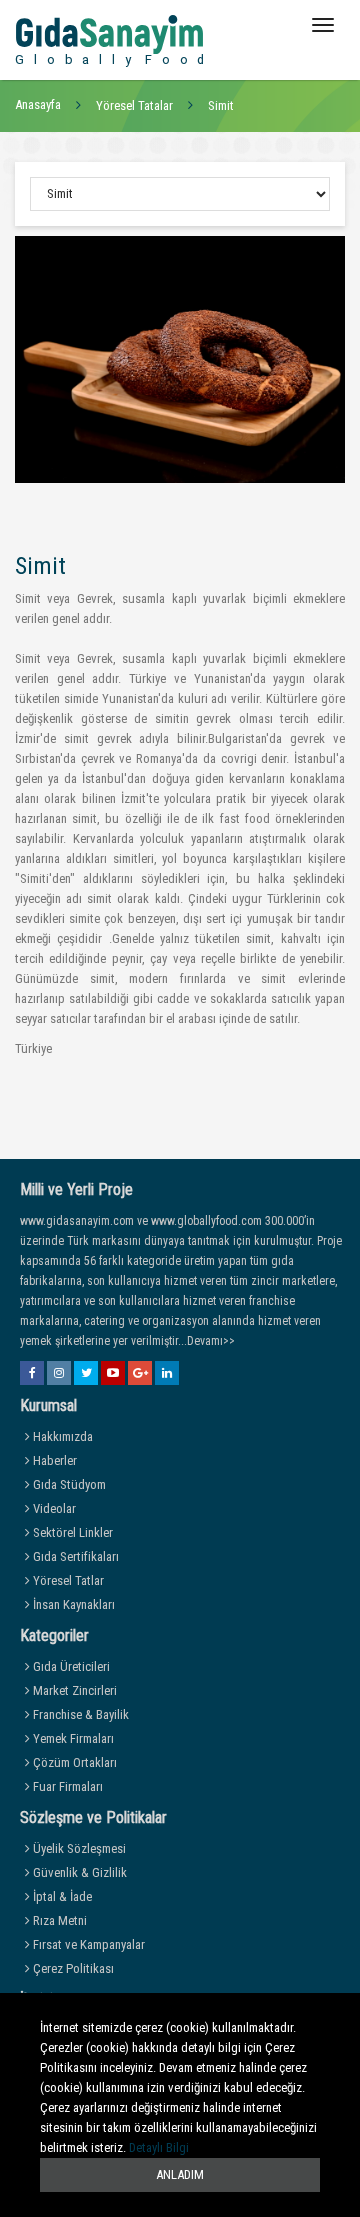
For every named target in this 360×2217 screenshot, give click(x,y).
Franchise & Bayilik (79, 1714)
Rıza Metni (58, 1920)
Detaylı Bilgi (159, 2147)
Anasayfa (38, 104)
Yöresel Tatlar (67, 1580)
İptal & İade (61, 1896)
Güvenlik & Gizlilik (78, 1872)
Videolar (53, 1508)
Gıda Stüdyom (68, 1484)
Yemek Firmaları (72, 1738)
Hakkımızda (61, 1436)
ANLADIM (180, 2174)
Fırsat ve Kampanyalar (87, 1944)
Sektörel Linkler (71, 1532)
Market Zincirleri (73, 1690)
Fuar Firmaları (66, 1786)
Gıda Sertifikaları (74, 1556)
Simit (221, 105)
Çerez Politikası (72, 1968)
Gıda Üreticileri (70, 1666)
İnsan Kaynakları (72, 1604)
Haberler (53, 1460)
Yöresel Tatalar (134, 105)
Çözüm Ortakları (73, 1762)
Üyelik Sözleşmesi (78, 1848)
